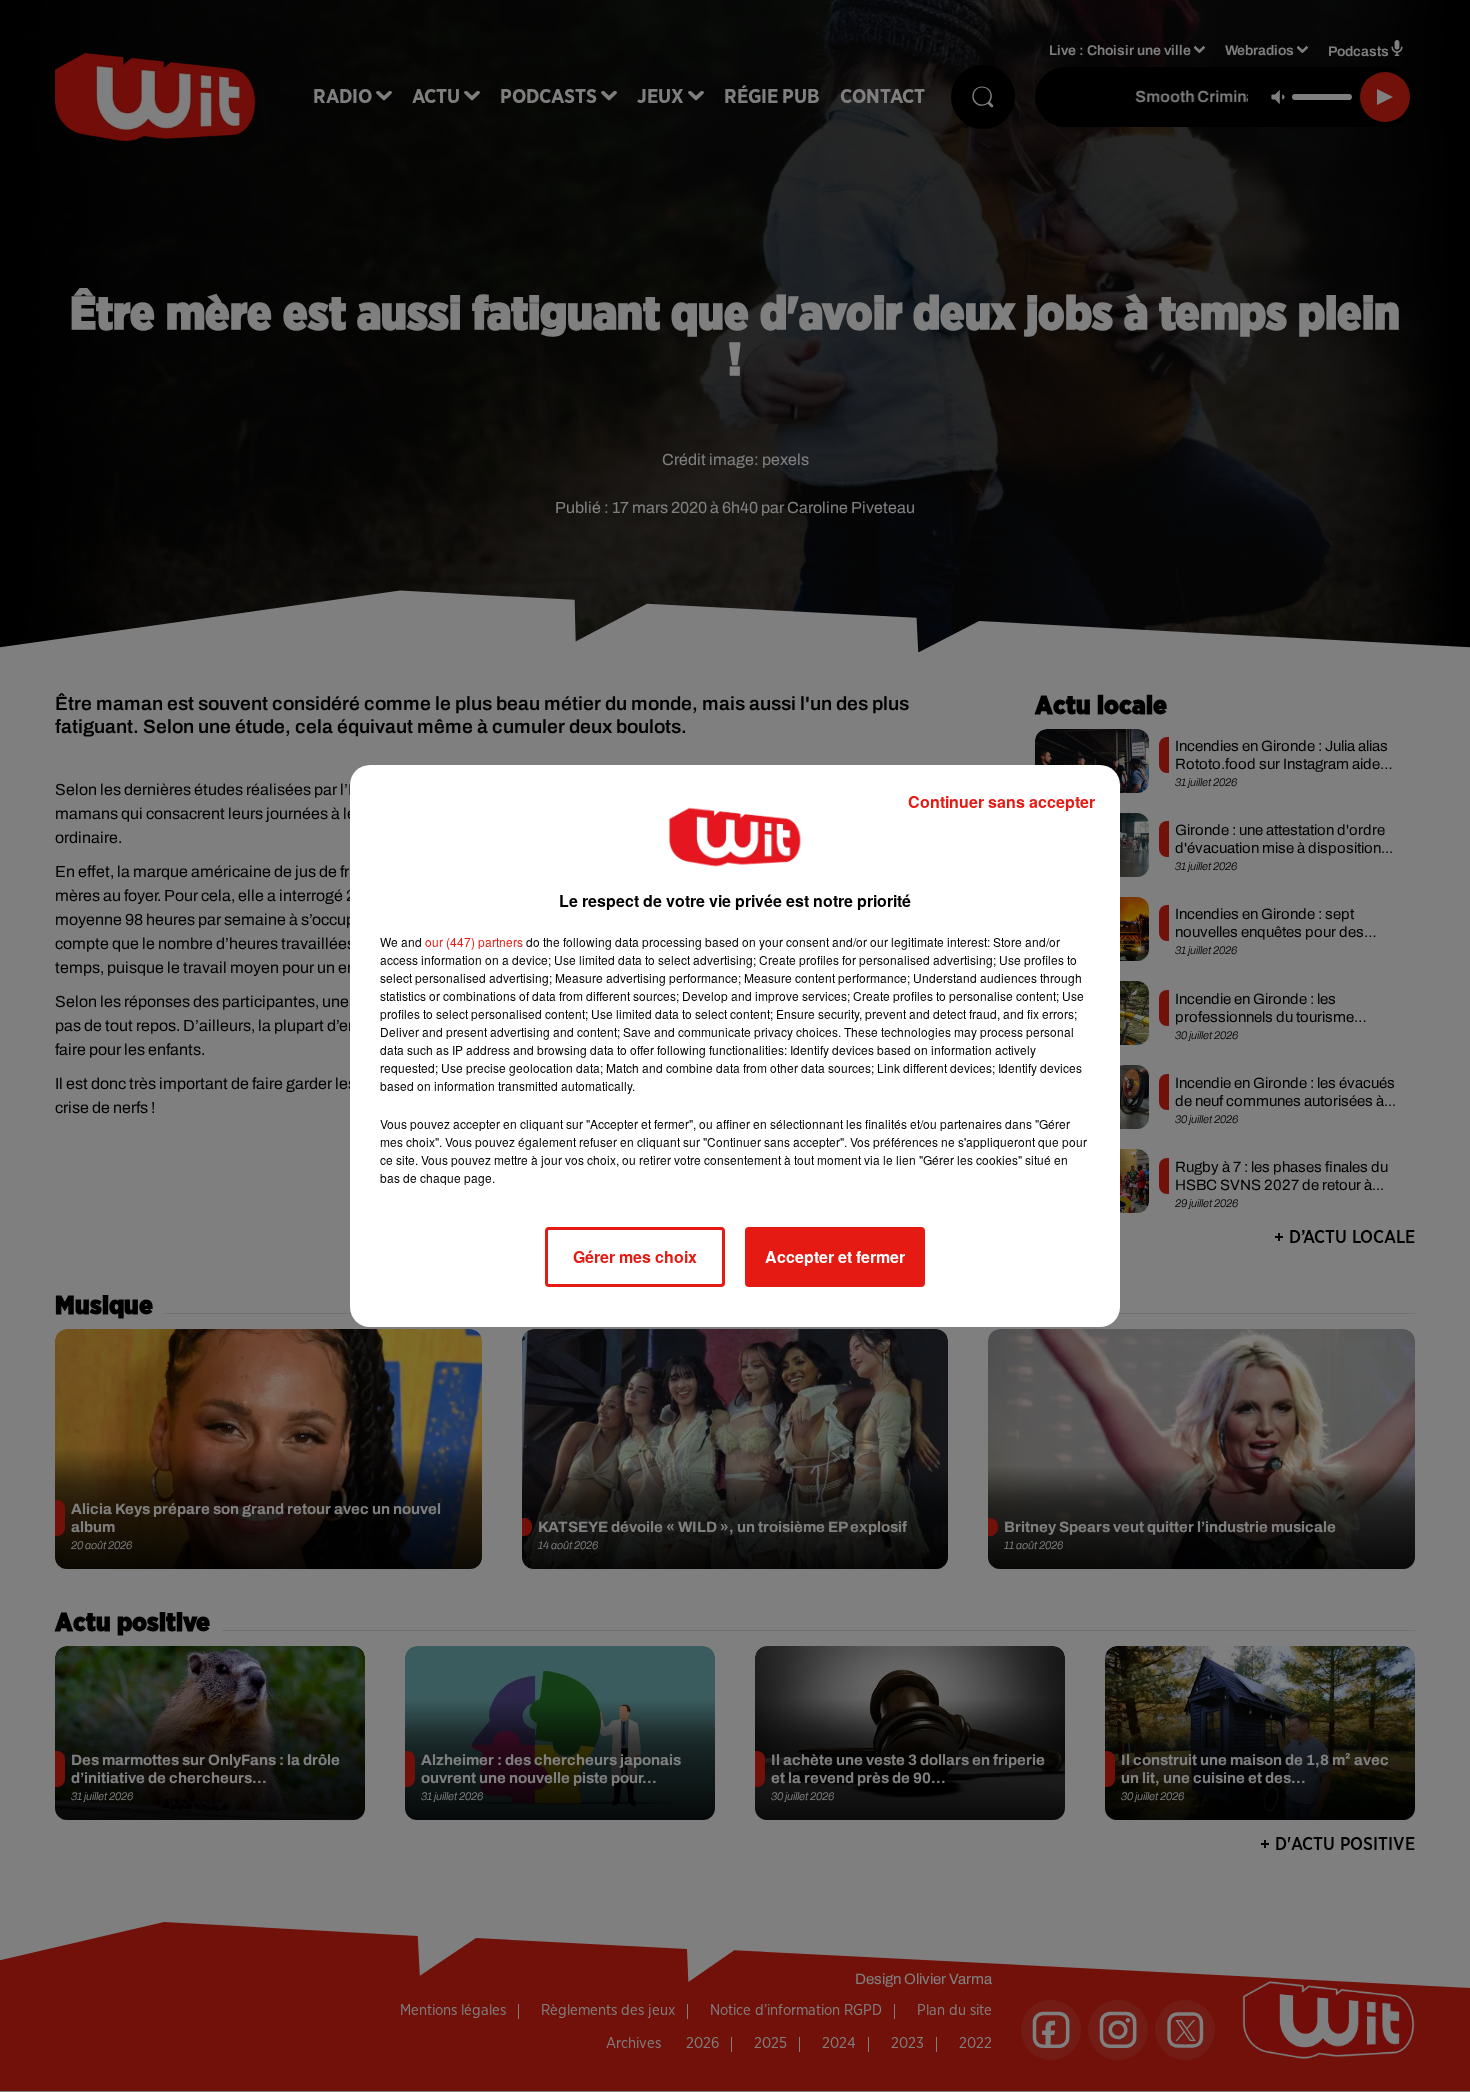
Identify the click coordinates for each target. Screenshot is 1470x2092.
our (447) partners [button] (474, 941)
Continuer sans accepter (1001, 801)
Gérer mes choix (635, 1256)
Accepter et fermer (835, 1256)
